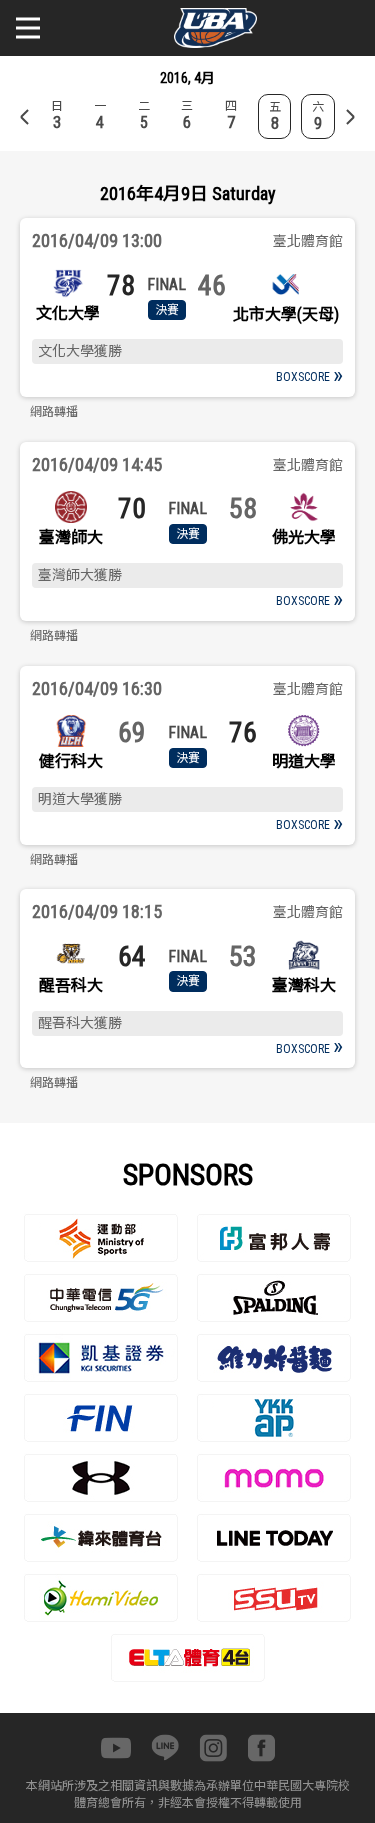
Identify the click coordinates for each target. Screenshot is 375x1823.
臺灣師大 (71, 537)
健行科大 (71, 761)
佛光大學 (304, 537)
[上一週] (25, 117)
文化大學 (68, 313)
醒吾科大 (71, 985)
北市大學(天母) (286, 314)
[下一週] (350, 117)
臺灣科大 (304, 985)
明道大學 (304, 761)
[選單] (28, 28)
